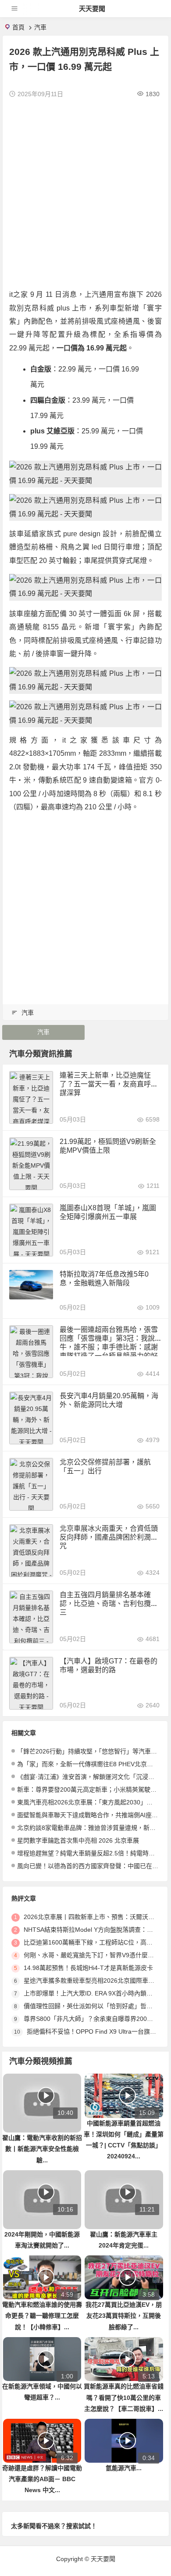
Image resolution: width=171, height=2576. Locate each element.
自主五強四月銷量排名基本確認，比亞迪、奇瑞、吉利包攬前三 (109, 1604)
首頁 (18, 27)
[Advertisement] (85, 194)
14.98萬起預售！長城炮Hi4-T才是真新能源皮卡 (88, 1968)
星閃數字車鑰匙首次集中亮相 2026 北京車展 (78, 1840)
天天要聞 (92, 9)
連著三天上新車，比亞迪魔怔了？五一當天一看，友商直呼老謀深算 (109, 1084)
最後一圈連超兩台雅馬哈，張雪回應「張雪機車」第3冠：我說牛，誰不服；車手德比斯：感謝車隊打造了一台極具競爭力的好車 (109, 1347)
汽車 (40, 27)
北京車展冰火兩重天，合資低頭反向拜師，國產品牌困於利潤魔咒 (109, 1537)
